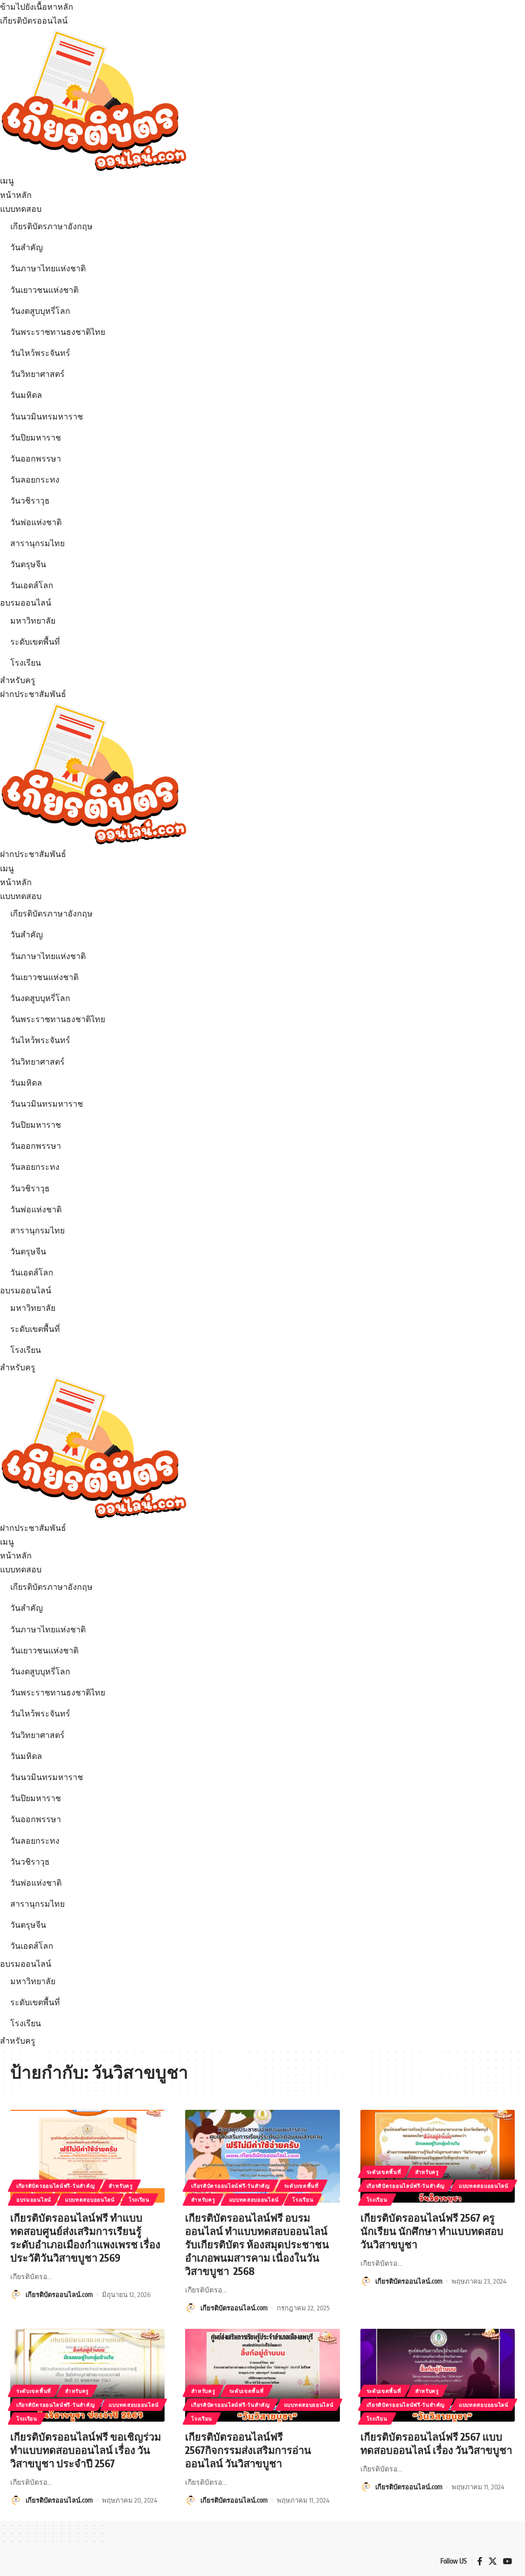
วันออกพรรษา (36, 458)
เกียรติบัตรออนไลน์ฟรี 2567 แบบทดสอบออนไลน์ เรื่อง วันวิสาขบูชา (436, 2443)
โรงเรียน (26, 663)
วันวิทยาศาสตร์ (37, 374)
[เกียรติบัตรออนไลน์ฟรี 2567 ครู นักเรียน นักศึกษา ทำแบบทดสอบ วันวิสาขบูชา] (438, 2156)
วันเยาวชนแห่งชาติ (44, 290)
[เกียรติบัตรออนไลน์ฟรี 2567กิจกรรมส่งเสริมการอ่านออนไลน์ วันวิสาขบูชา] (262, 2375)
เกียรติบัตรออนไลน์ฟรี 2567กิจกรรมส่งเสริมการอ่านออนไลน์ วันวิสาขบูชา (248, 2450)
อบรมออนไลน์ (26, 603)
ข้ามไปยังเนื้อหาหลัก (37, 7)
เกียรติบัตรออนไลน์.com (59, 2294)
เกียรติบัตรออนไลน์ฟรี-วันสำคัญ (56, 2186)
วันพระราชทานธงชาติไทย (58, 332)
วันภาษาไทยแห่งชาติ (48, 268)
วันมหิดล (26, 395)
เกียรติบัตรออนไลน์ (34, 21)
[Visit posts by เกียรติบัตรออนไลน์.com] (16, 2294)
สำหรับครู (18, 680)
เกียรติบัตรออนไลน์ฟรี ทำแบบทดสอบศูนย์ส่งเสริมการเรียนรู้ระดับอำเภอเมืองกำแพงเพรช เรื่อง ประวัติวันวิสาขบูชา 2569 (85, 2237)
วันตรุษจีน (28, 564)
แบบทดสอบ (21, 209)
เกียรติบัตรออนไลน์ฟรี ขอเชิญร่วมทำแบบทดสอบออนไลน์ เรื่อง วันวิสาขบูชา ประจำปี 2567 (86, 2450)
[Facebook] (480, 2561)
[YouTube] (508, 2561)
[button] (262, 181)
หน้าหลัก (16, 195)
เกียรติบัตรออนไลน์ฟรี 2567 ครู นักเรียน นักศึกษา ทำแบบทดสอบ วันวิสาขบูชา (432, 2231)
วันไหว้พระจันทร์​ (40, 353)
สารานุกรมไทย (37, 543)
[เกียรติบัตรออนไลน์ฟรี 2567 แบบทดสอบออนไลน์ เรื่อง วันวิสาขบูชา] (438, 2375)
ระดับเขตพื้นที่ (35, 642)
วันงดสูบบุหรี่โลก (40, 311)
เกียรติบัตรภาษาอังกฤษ (52, 226)
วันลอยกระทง (35, 480)
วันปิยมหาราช (36, 437)
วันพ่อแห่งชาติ (36, 522)
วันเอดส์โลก (32, 585)
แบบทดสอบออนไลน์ (90, 2200)
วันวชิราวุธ (30, 501)
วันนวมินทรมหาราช (47, 416)
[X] (493, 2561)
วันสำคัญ (27, 247)
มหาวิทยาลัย (33, 621)
